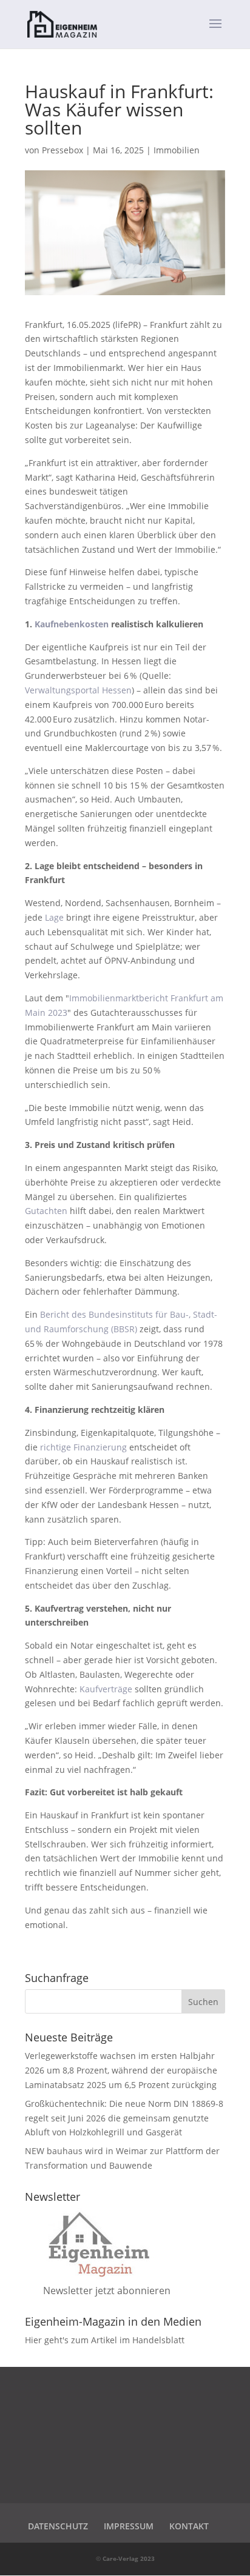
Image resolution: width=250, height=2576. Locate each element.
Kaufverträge (106, 1689)
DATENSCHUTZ (58, 2526)
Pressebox (62, 150)
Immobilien (177, 150)
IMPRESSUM (129, 2526)
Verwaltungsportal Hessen (78, 690)
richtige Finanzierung (83, 1447)
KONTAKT (189, 2526)
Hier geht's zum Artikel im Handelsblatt (105, 2340)
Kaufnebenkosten (72, 624)
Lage (54, 917)
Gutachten (46, 1211)
